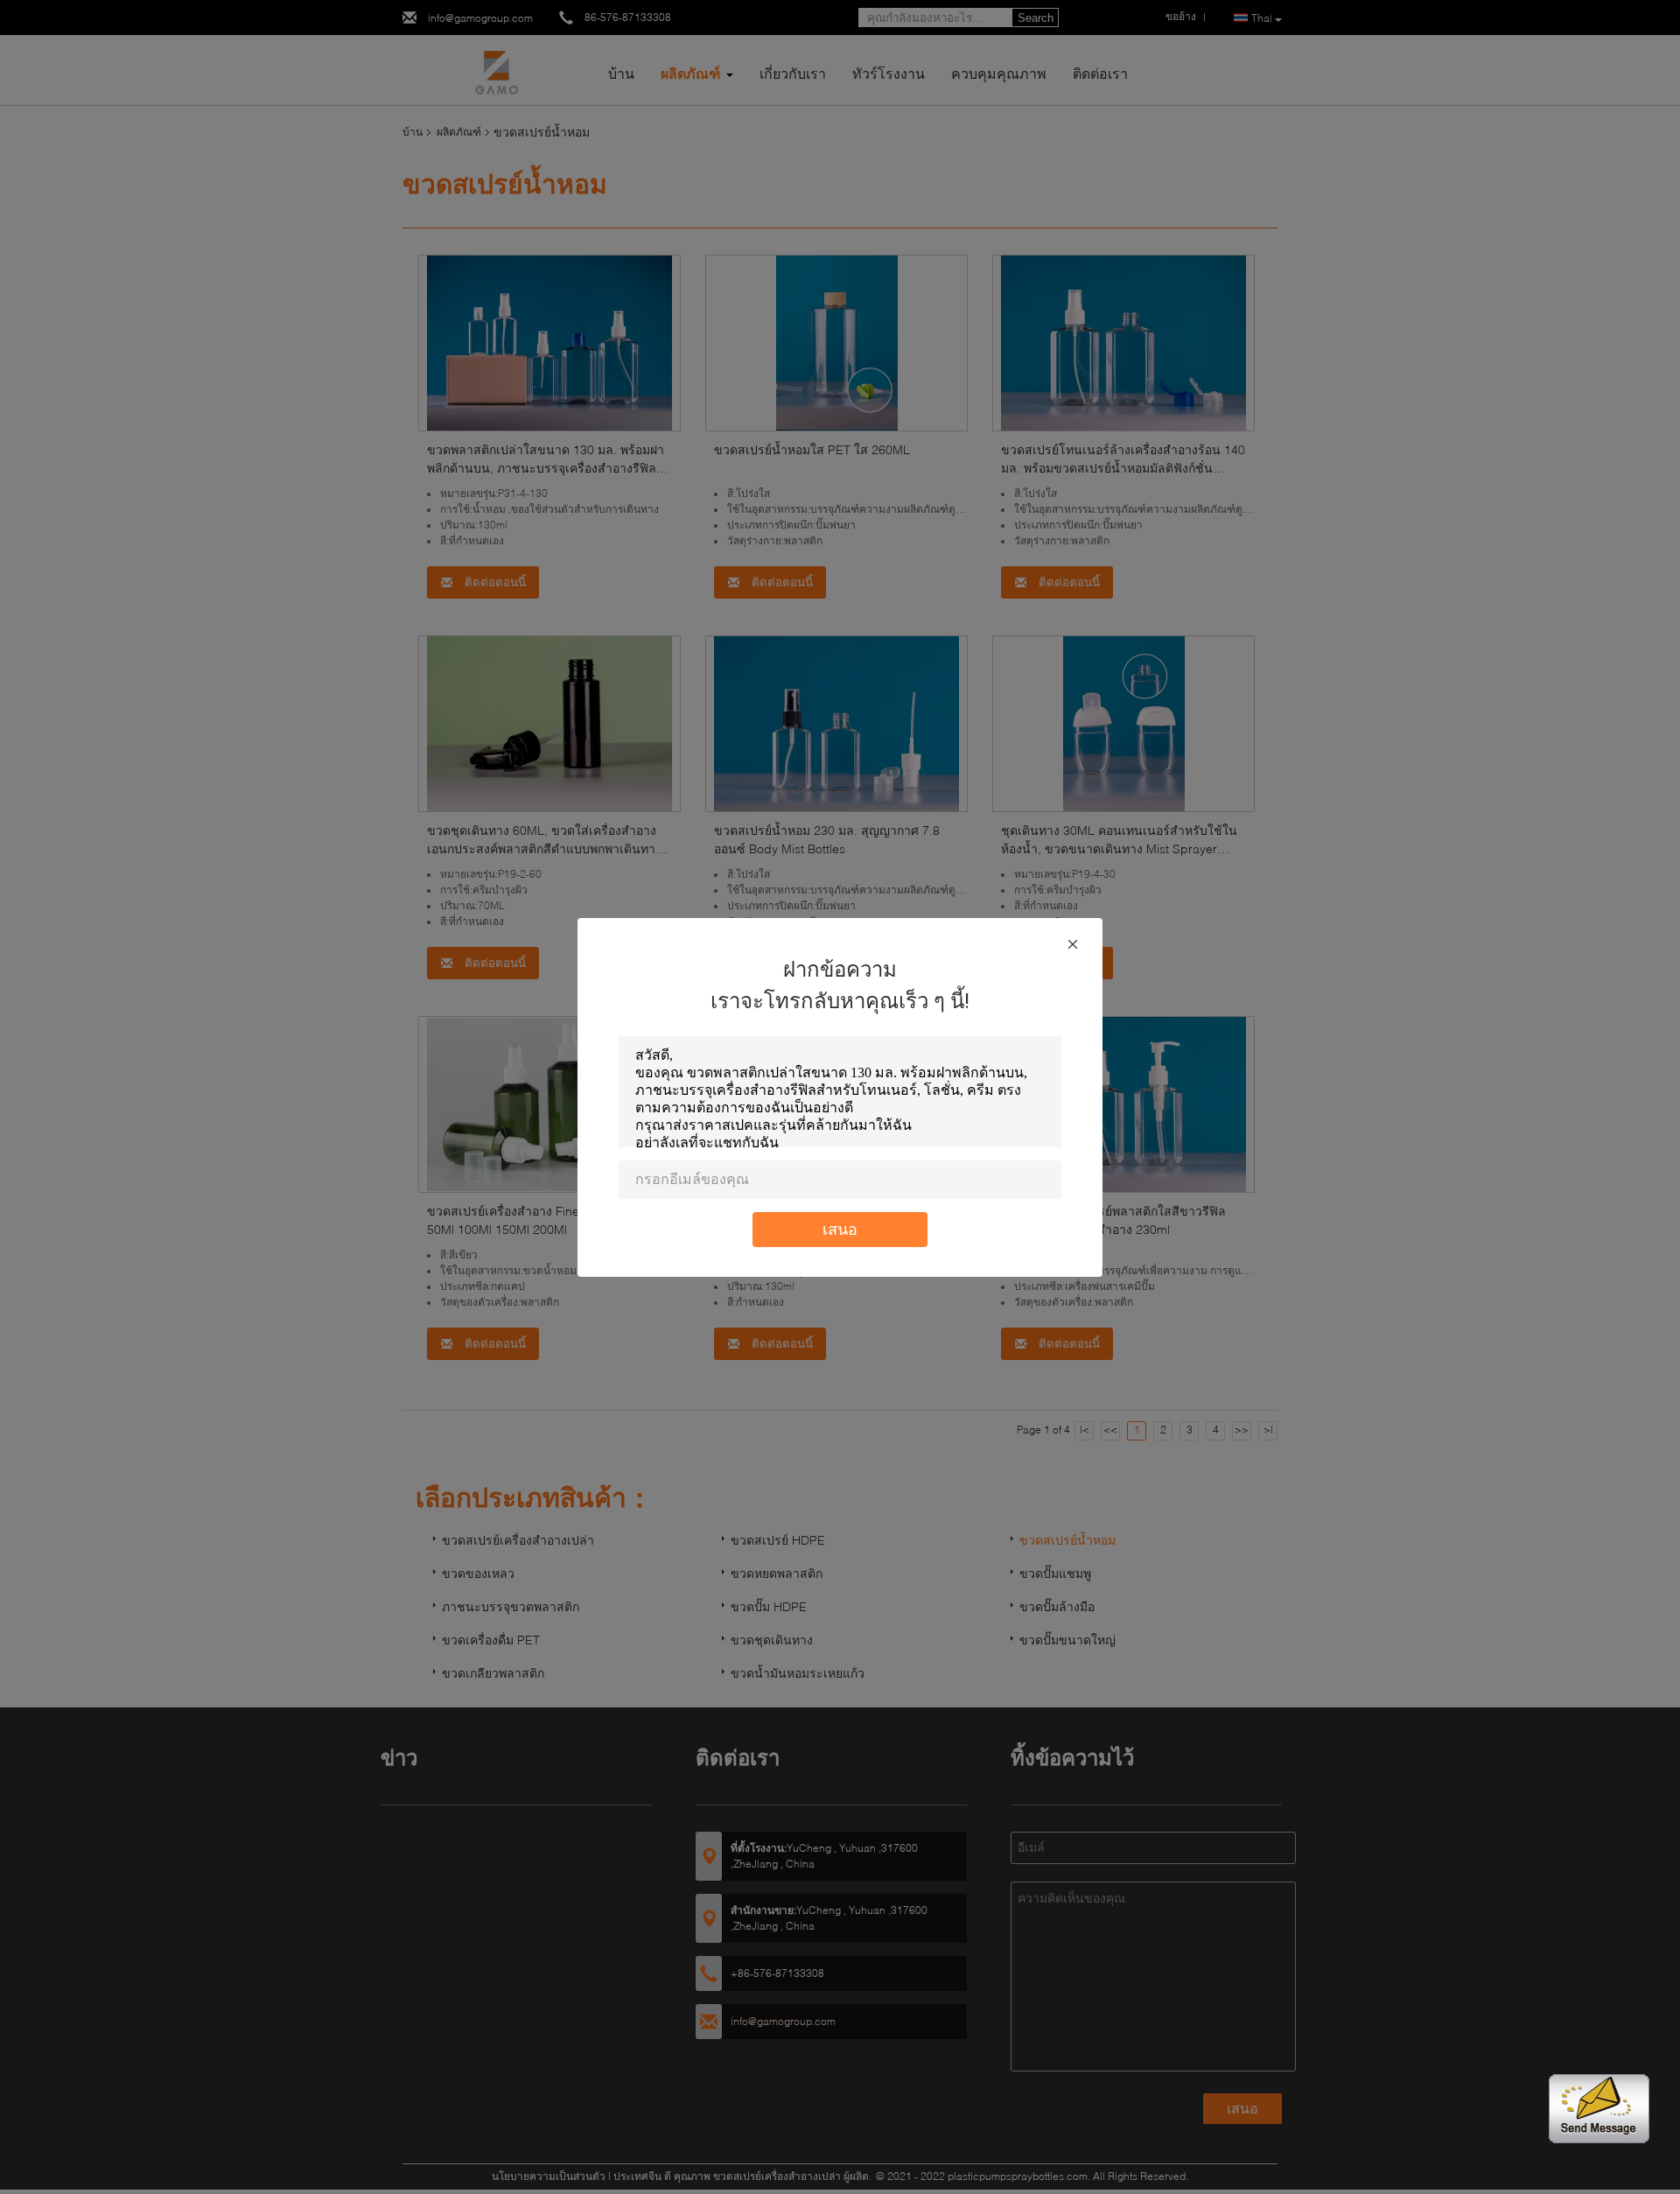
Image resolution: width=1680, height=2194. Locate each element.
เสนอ (840, 1229)
